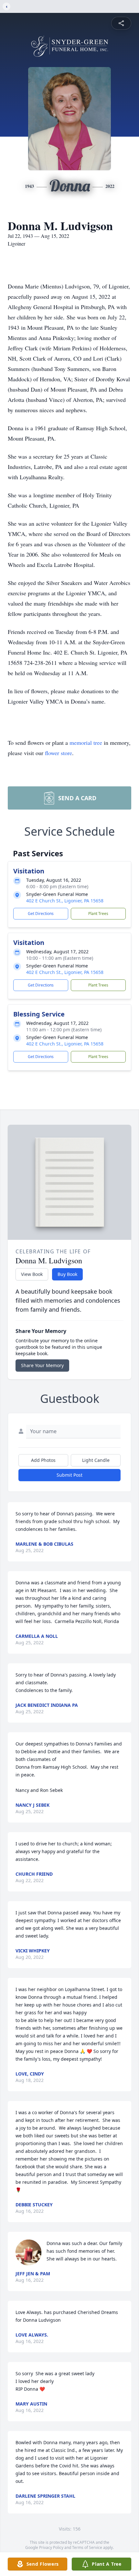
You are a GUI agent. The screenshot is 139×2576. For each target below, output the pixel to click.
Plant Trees (98, 914)
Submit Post (69, 1475)
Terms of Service (87, 2547)
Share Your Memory (42, 1365)
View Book (32, 1274)
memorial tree (86, 743)
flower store (59, 753)
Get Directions (41, 914)
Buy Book (67, 1274)
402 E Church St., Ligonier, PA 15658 (65, 901)
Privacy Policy (51, 2547)
